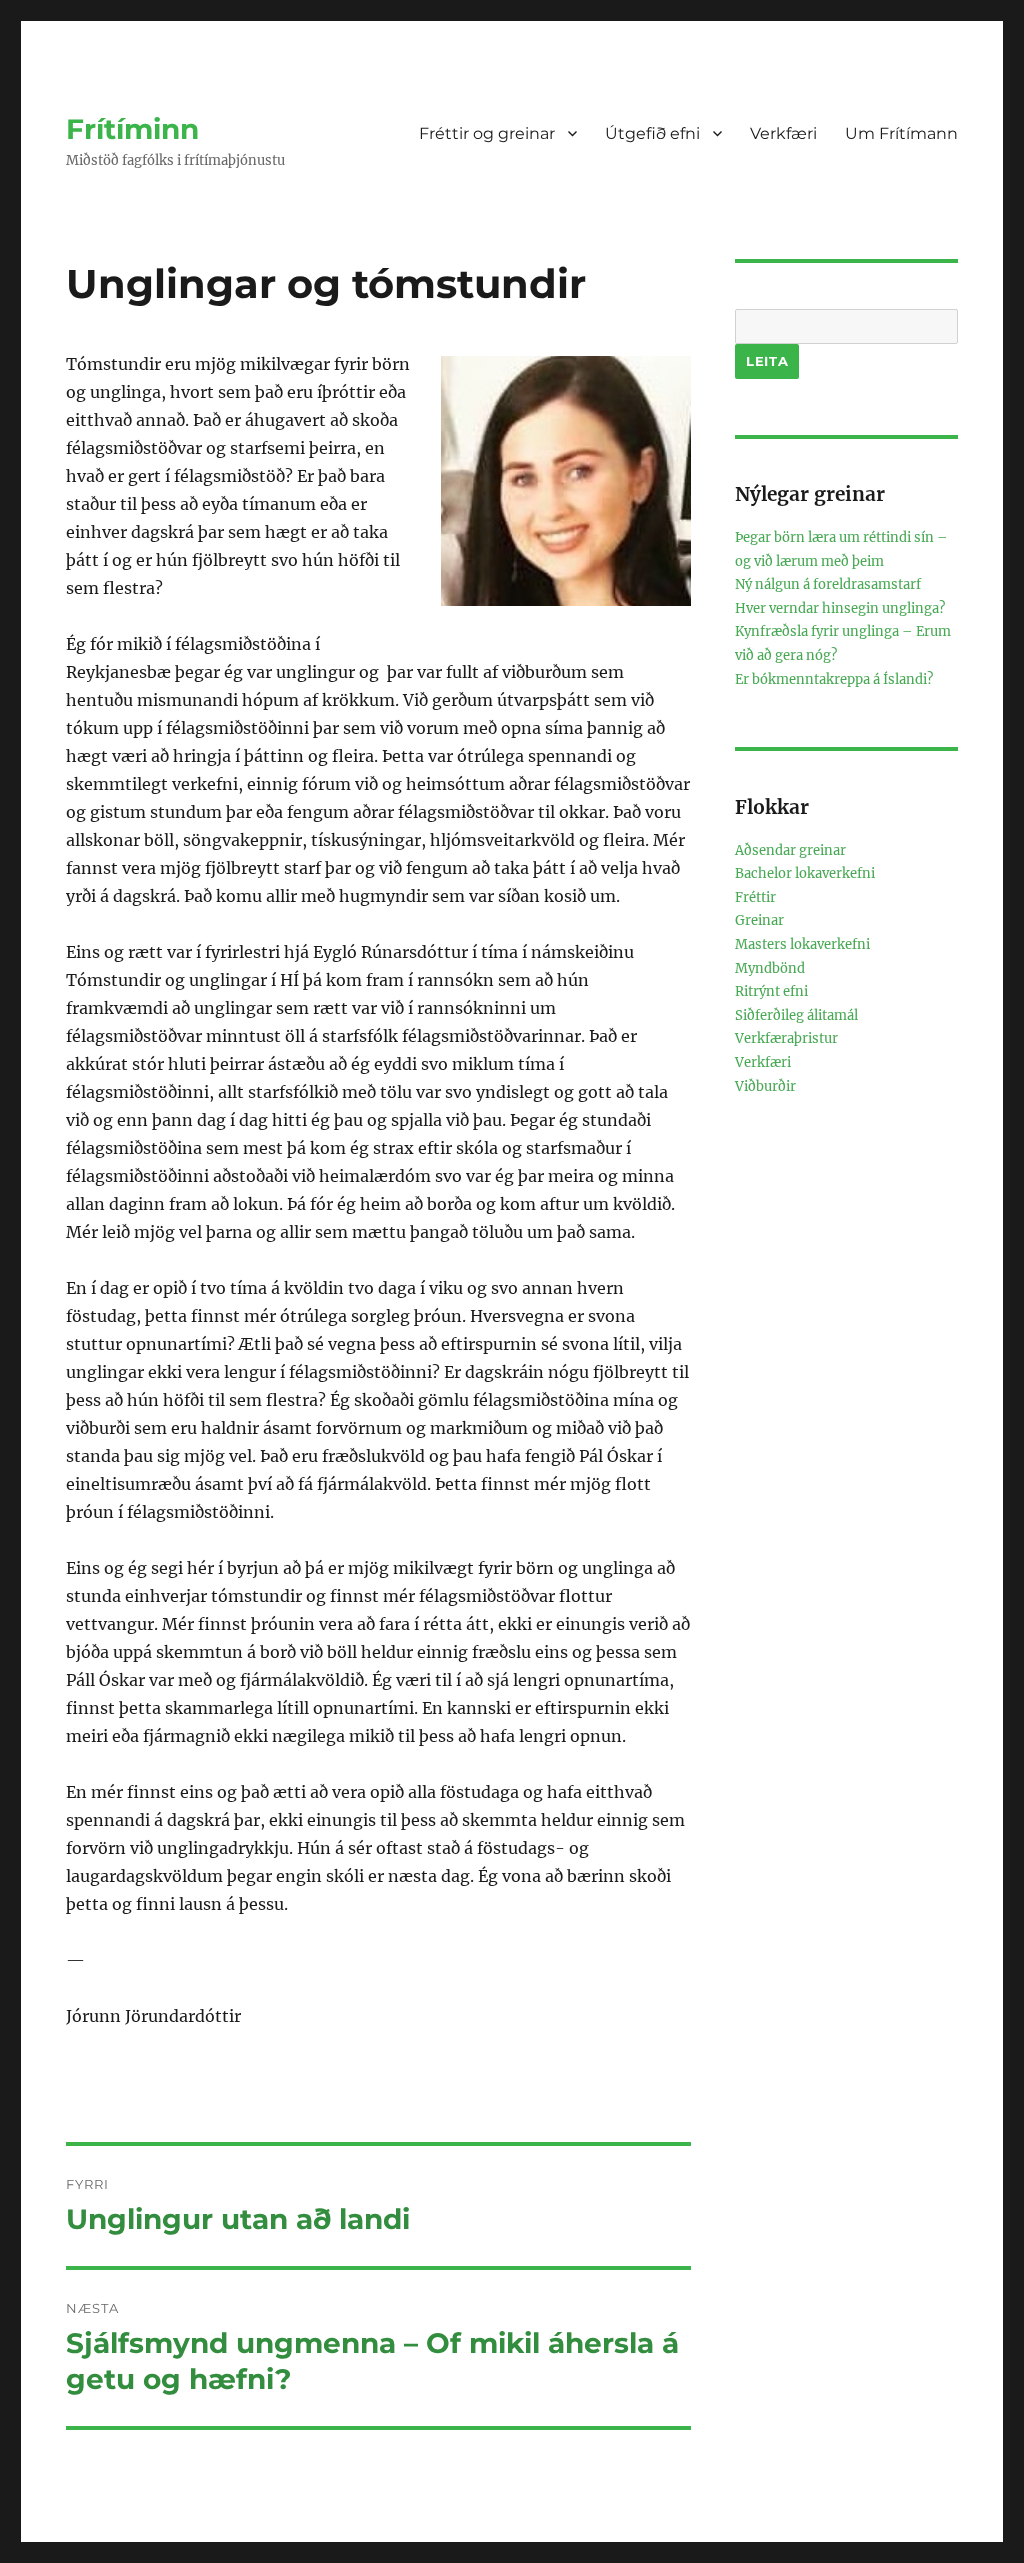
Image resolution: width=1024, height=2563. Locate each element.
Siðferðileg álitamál (796, 1015)
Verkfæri (783, 133)
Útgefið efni (652, 133)
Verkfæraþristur (786, 1038)
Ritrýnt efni (771, 991)
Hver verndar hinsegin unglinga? (840, 608)
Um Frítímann (901, 133)
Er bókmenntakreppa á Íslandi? (834, 679)
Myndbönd (770, 968)
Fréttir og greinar (487, 133)
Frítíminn (132, 129)
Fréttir (755, 897)
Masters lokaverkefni (802, 944)
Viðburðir (765, 1086)
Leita (767, 361)
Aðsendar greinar (790, 850)
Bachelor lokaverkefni (805, 873)
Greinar (759, 920)
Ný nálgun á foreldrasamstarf (828, 584)
